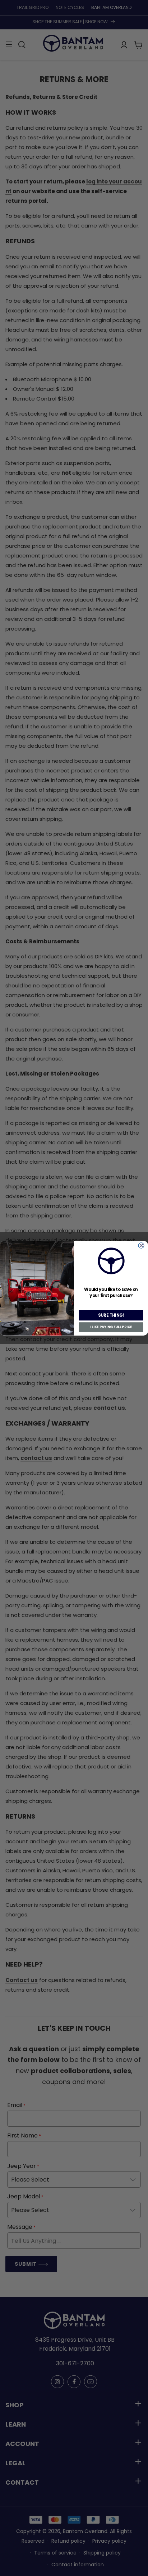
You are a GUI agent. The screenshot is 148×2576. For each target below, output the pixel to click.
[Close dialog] (141, 1245)
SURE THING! (111, 1315)
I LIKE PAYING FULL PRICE (111, 1327)
